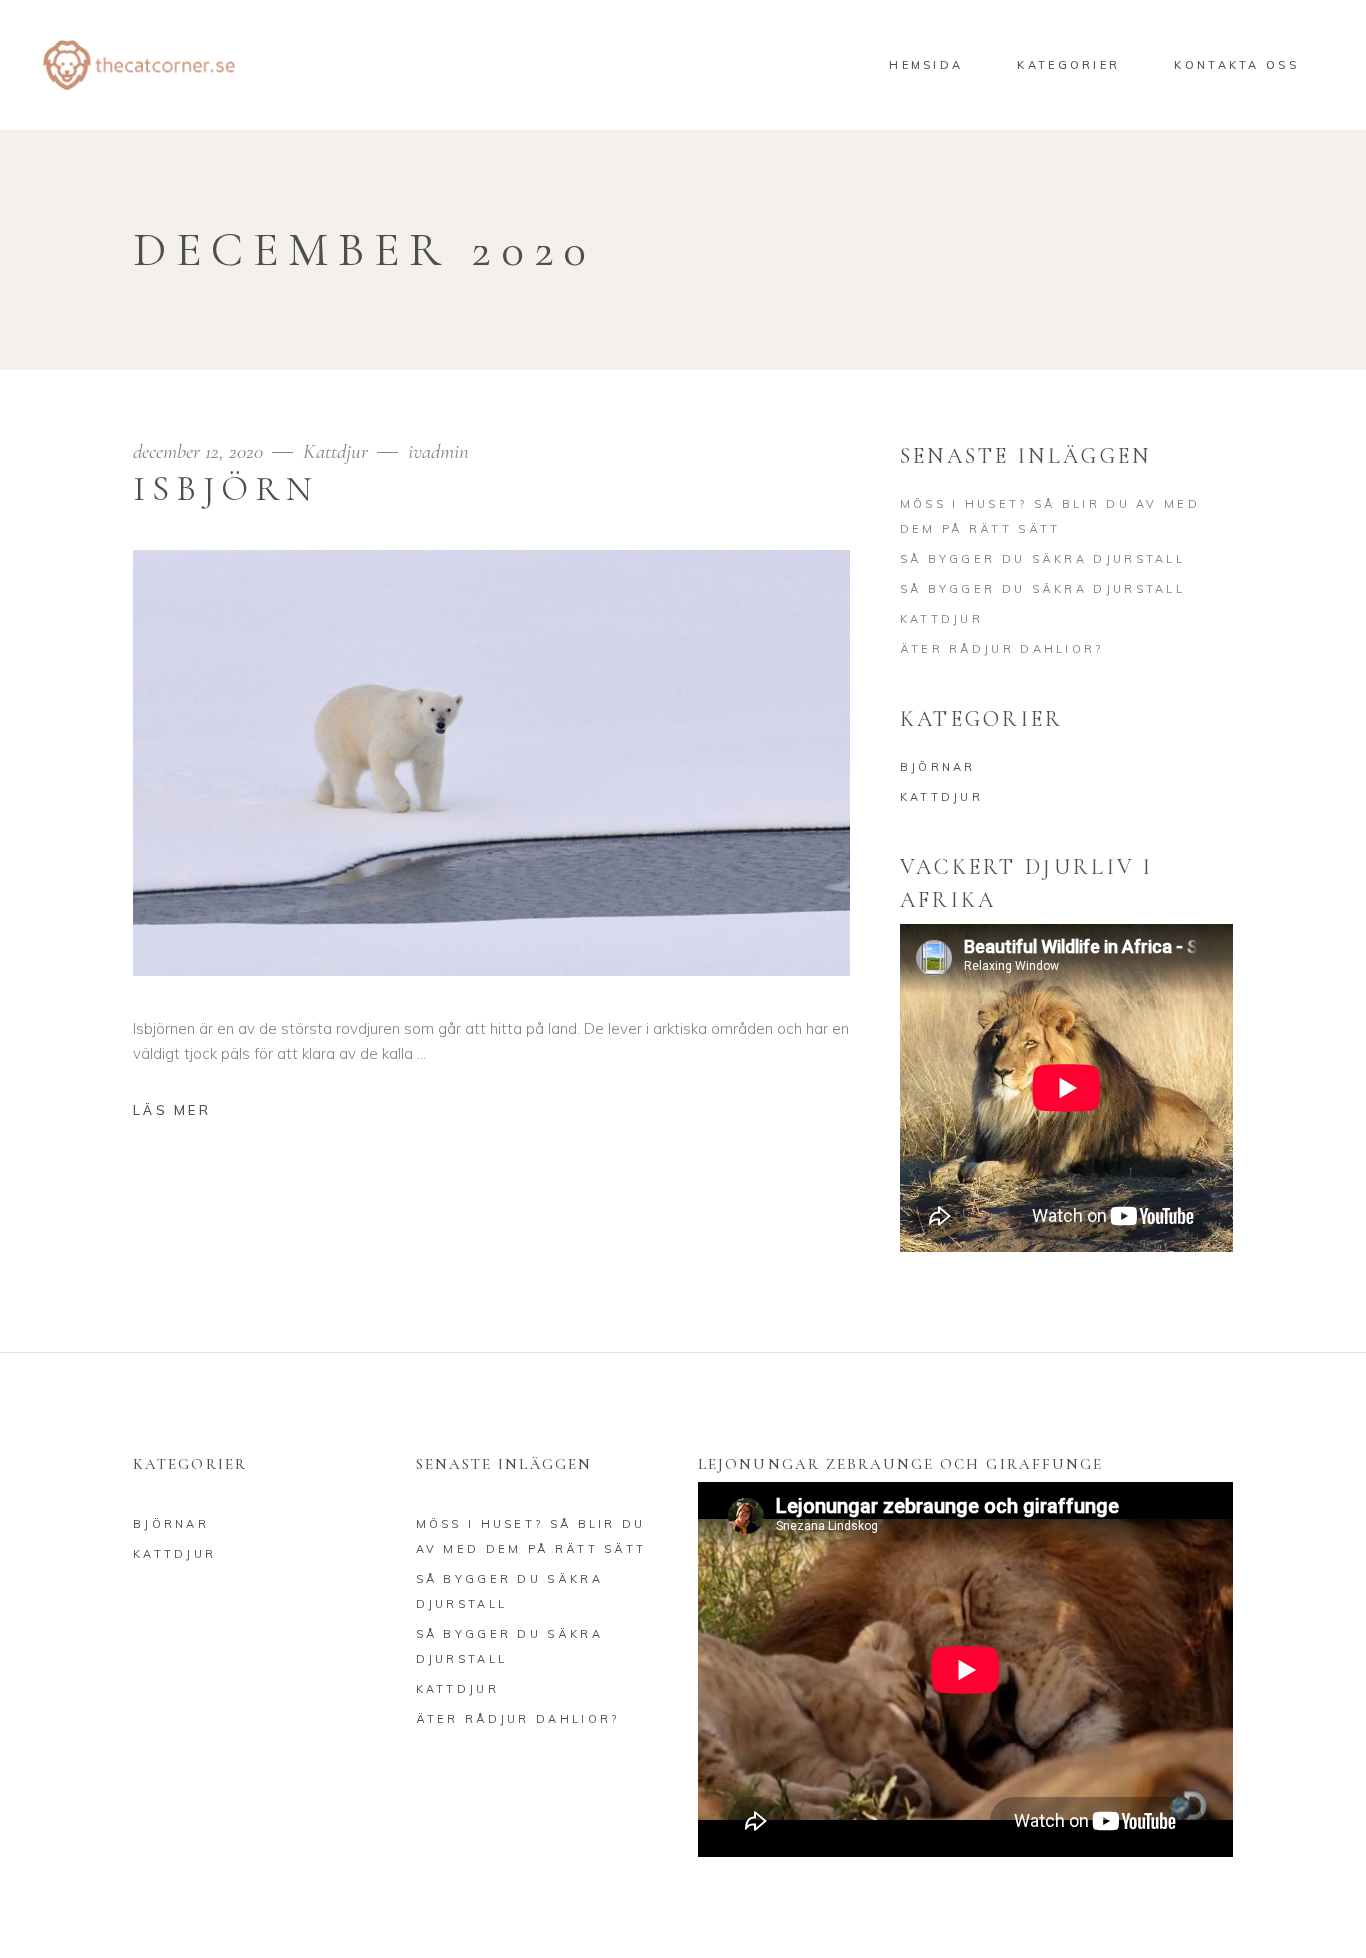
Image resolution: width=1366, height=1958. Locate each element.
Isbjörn (226, 489)
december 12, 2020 (200, 451)
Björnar (938, 767)
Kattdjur (335, 451)
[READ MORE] (187, 1112)
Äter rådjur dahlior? (1002, 649)
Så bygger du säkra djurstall (1042, 559)
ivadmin (438, 451)
